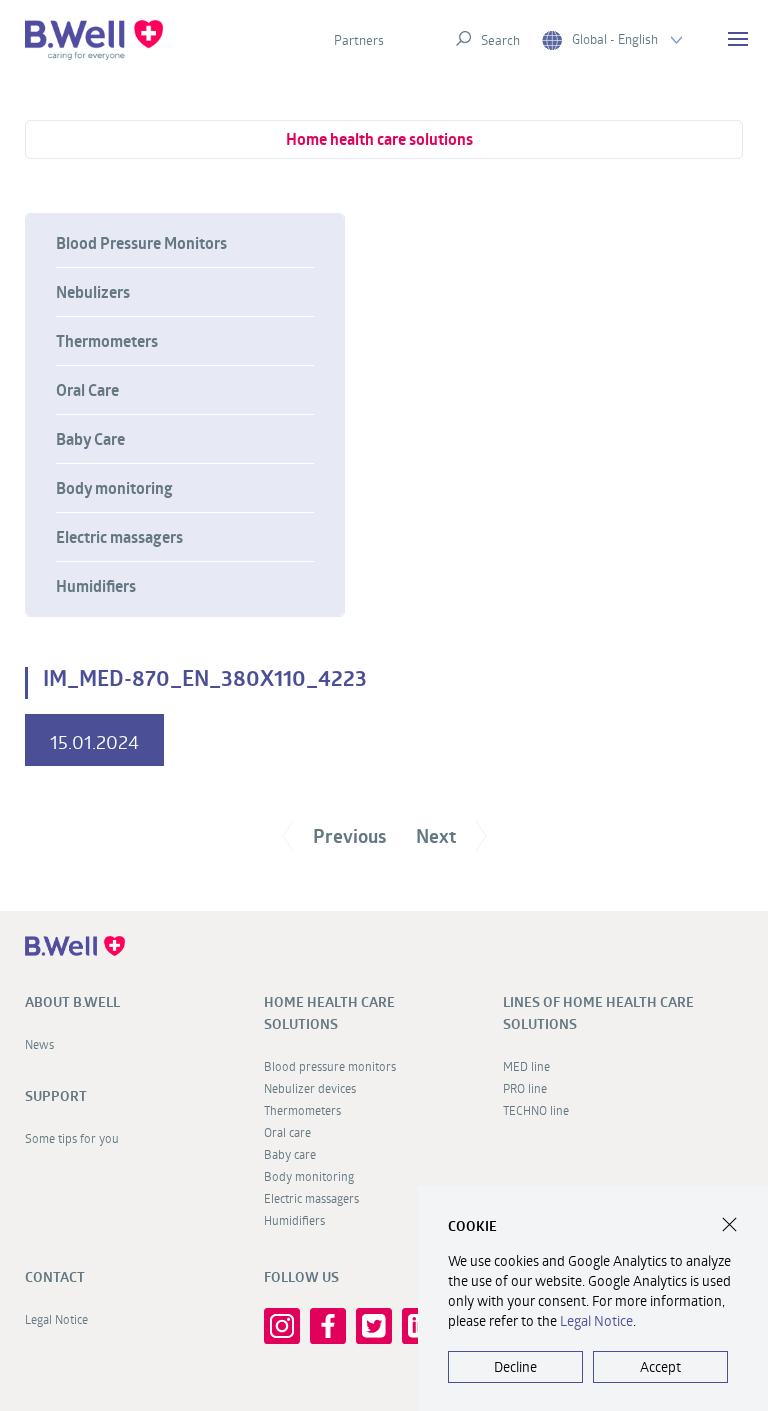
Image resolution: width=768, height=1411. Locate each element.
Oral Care (87, 390)
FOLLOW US (301, 1277)
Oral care (287, 1132)
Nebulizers (93, 292)
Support (56, 1096)
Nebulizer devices (310, 1088)
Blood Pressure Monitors (141, 243)
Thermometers (107, 341)
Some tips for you (72, 1138)
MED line (526, 1066)
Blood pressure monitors (330, 1066)
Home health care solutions (379, 139)
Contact (55, 1277)
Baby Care (90, 439)
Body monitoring (114, 488)
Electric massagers (119, 537)
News (39, 1044)
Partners (359, 40)
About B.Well (72, 1002)
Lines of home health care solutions (598, 1013)
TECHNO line (536, 1110)
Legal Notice (56, 1319)
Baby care (290, 1154)
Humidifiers (96, 586)
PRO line (525, 1088)
